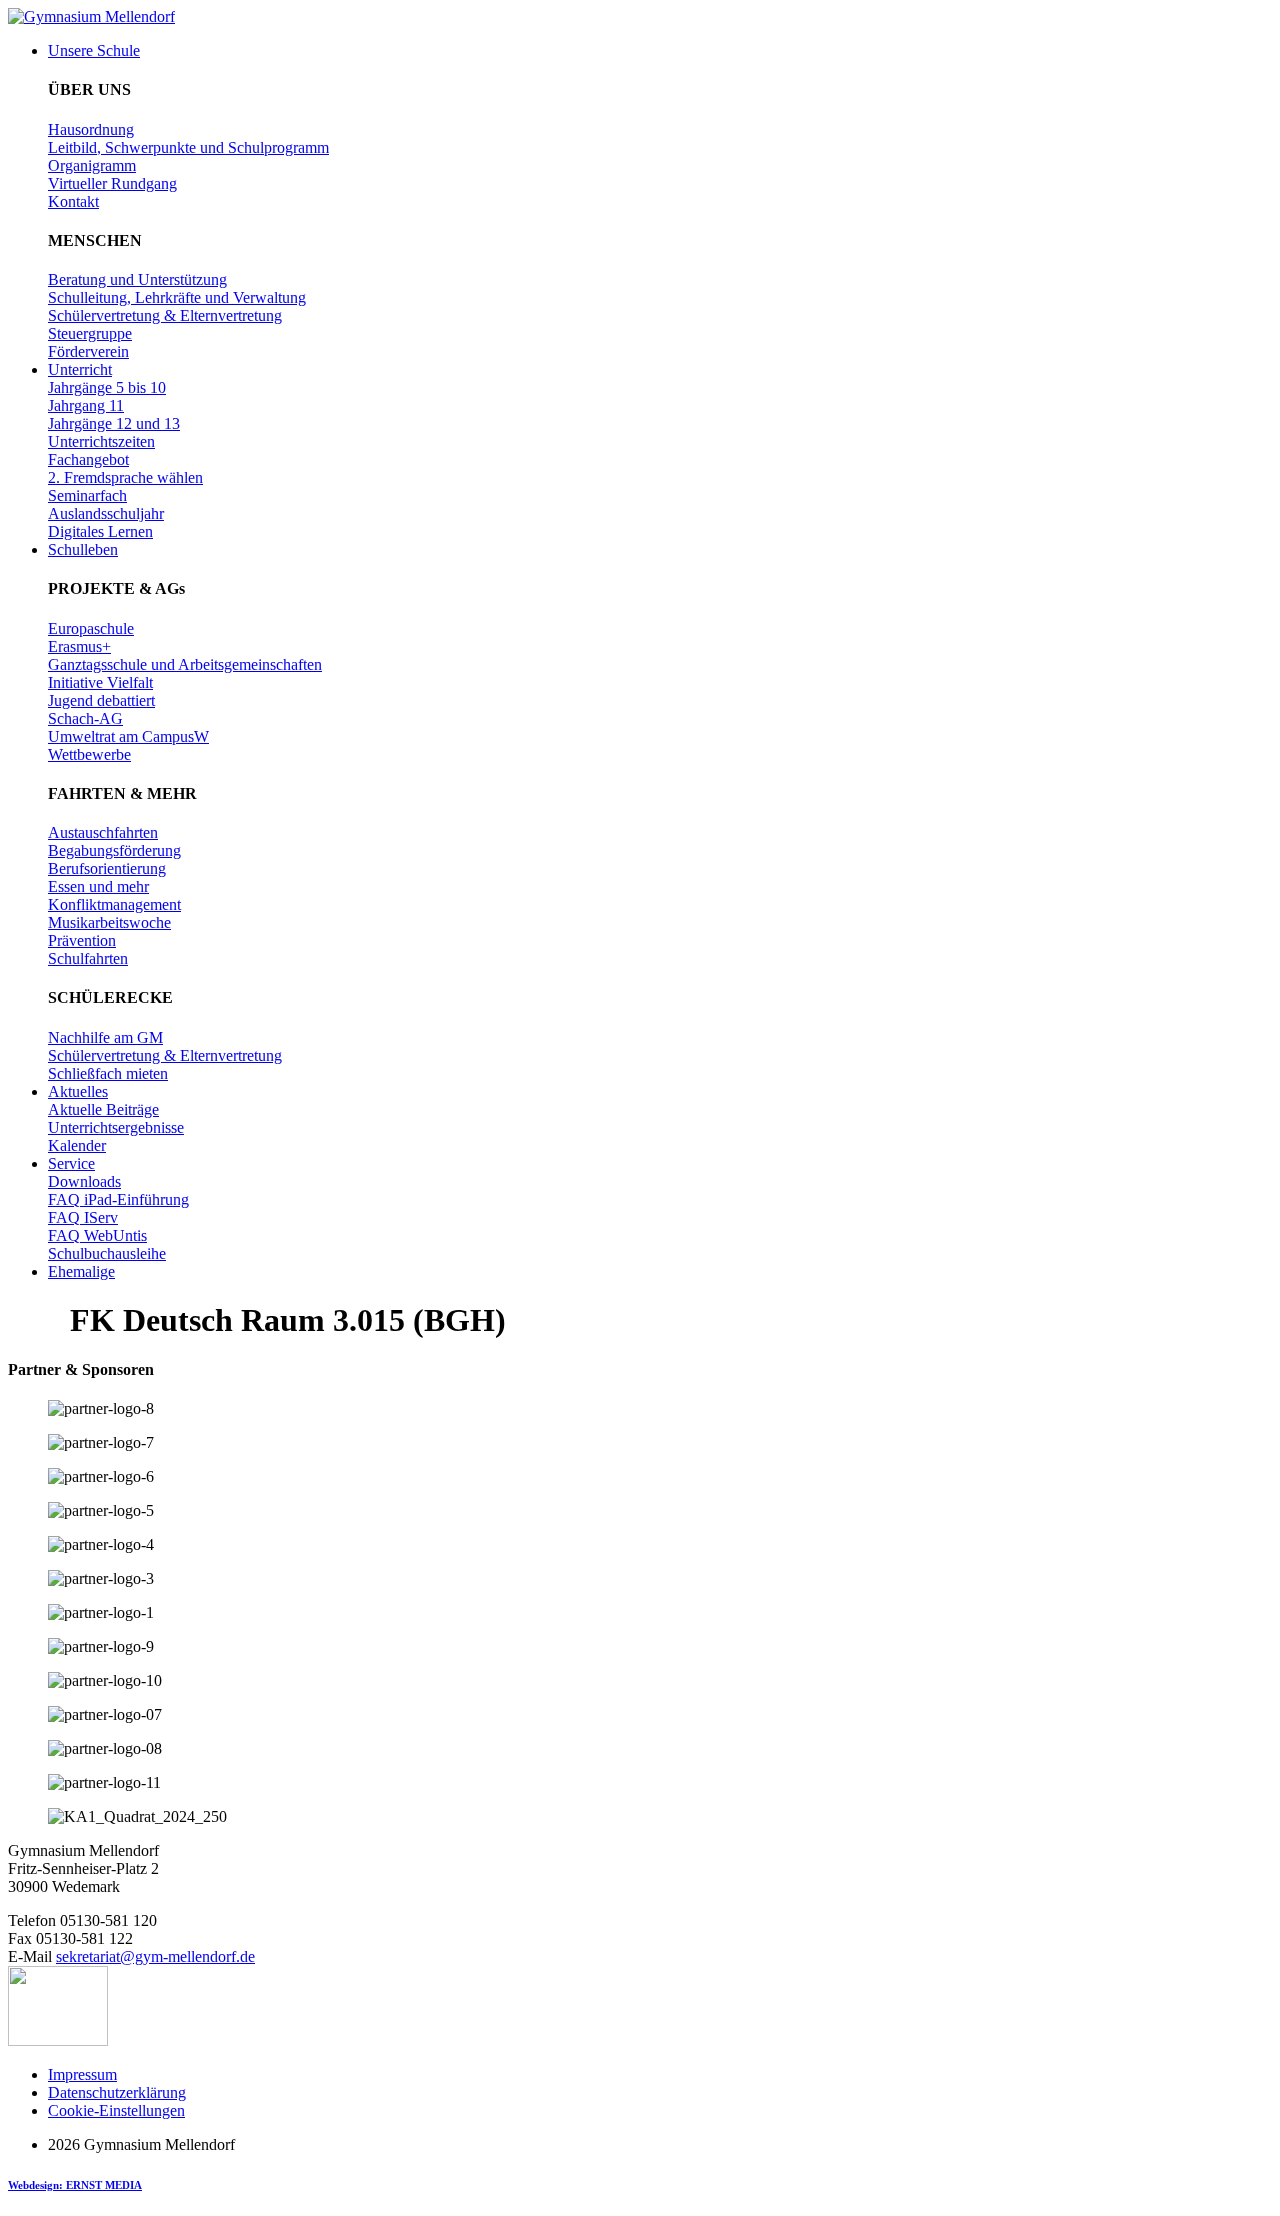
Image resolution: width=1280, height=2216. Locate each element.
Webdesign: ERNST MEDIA (75, 2185)
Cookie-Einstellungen (116, 2110)
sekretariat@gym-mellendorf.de (155, 1956)
